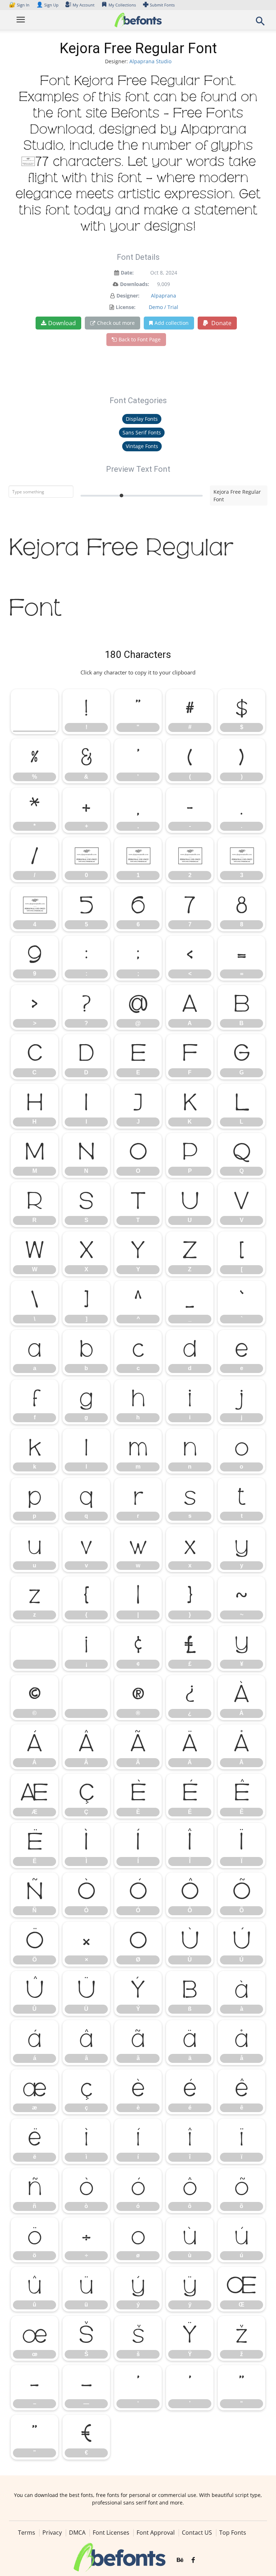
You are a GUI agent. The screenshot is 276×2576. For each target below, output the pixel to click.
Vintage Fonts (142, 446)
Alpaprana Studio (150, 61)
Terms (27, 2533)
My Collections (122, 5)
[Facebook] (193, 2560)
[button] (260, 23)
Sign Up (47, 5)
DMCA (77, 2533)
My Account (84, 5)
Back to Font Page (140, 339)
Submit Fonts (162, 5)
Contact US (197, 2533)
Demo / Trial (164, 307)
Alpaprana (164, 296)
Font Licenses (111, 2533)
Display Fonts (142, 419)
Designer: (128, 296)
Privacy (52, 2533)
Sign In (20, 5)
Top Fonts (233, 2533)
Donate (221, 323)
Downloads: (135, 284)
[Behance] (180, 2560)
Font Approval (156, 2533)
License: (126, 307)
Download (62, 323)
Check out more (116, 323)
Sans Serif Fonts (142, 432)
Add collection (172, 323)
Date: (127, 273)
